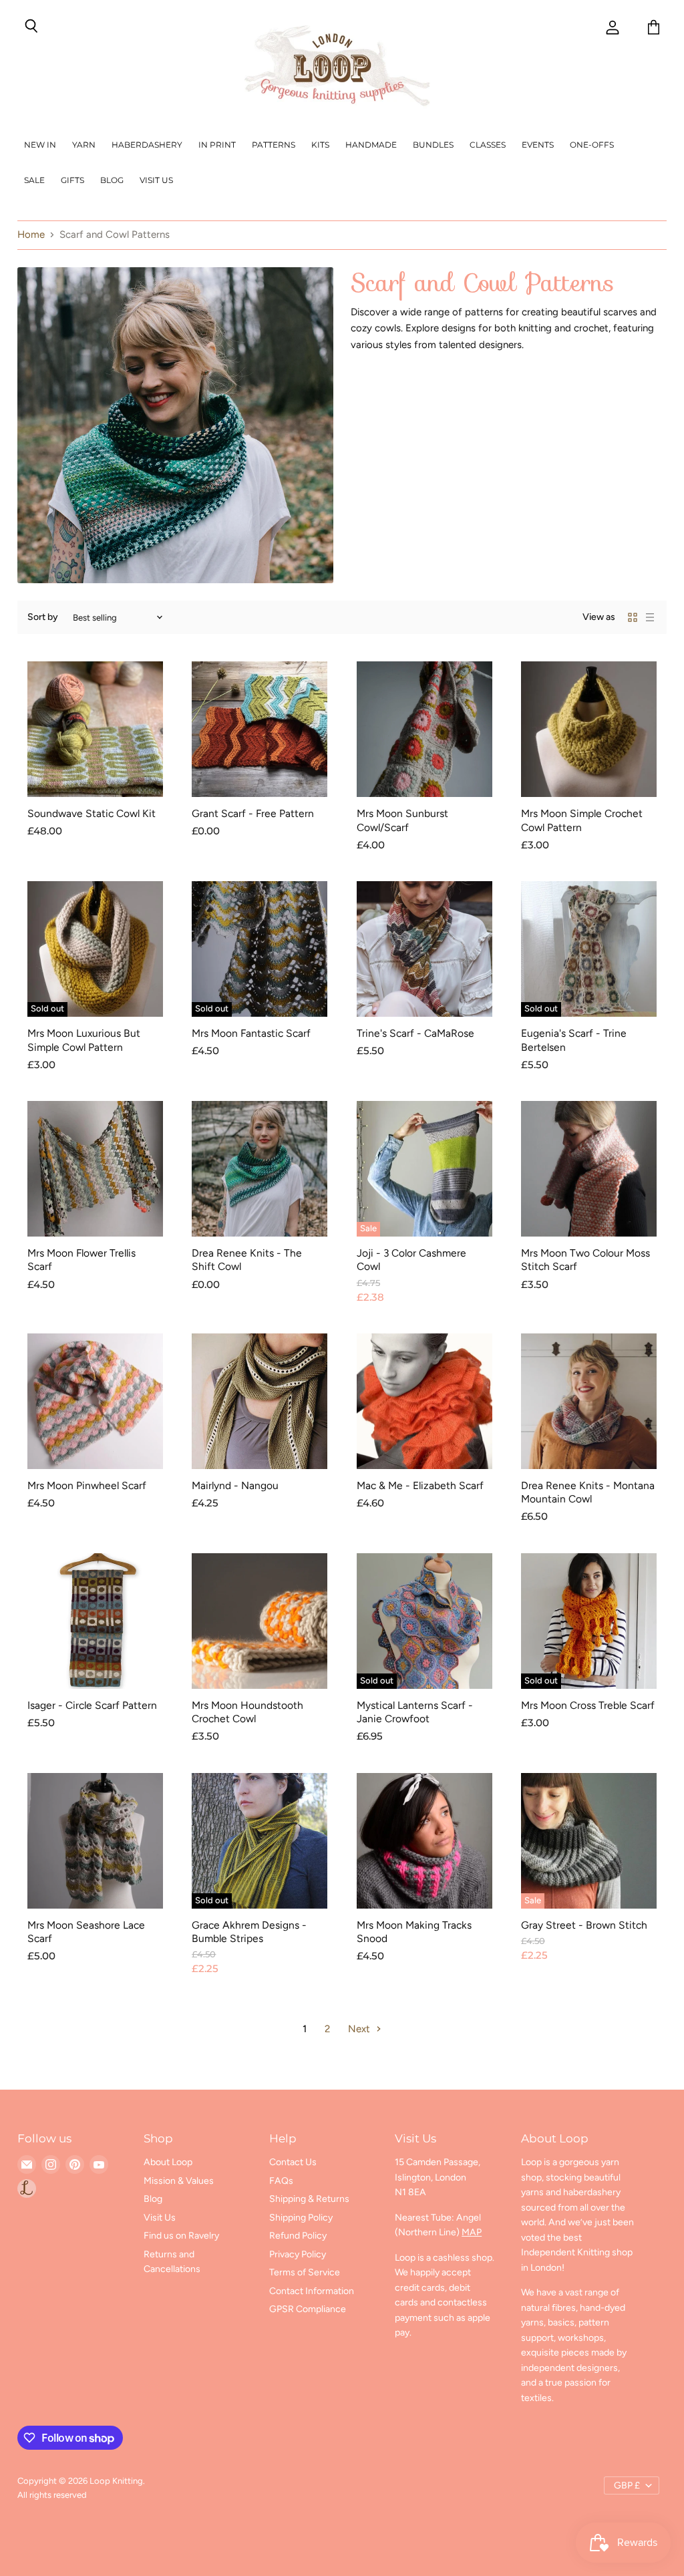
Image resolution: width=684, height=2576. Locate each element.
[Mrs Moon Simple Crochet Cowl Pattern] (589, 729)
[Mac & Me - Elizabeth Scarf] (424, 1401)
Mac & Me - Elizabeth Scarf (420, 1485)
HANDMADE (371, 145)
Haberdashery (147, 145)
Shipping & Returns (309, 2199)
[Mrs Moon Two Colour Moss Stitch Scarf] (589, 1169)
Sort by (43, 617)
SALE (34, 180)
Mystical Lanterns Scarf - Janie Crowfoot (415, 1712)
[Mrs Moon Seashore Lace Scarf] (95, 1841)
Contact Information (312, 2291)
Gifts (72, 180)
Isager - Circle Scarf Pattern (92, 1705)
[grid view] (633, 617)
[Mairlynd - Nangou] (260, 1401)
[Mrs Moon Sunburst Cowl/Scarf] (424, 729)
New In (40, 145)
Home (31, 235)
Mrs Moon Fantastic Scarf (251, 1033)
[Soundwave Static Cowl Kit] (95, 729)
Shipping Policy (301, 2218)
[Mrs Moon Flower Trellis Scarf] (95, 1169)
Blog (112, 180)
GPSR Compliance (308, 2309)
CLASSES (488, 145)
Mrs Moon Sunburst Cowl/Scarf (402, 820)
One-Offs (592, 145)
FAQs (281, 2181)
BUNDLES (433, 145)
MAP (472, 2232)
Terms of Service (305, 2272)
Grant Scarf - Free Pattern (253, 813)
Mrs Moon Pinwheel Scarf (87, 1485)
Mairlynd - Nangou (235, 1485)
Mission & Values (179, 2181)
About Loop (168, 2162)
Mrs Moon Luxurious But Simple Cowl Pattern (84, 1040)
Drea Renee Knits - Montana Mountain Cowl (588, 1492)
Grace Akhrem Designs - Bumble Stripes (249, 1932)
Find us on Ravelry (181, 2236)
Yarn (84, 145)
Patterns (274, 145)
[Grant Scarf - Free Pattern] (260, 729)
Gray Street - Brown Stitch (584, 1925)
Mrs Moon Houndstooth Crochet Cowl (247, 1712)
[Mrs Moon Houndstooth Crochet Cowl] (260, 1621)
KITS (320, 145)
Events (538, 145)
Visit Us (156, 180)
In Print (217, 145)
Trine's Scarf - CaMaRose (415, 1033)
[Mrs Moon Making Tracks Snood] (424, 1841)
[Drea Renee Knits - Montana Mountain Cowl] (589, 1401)
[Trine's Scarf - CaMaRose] (424, 949)
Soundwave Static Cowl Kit (92, 813)
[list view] (650, 617)
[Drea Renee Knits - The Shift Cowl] (260, 1169)
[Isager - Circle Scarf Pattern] (95, 1621)
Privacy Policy (298, 2254)
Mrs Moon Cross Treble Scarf (588, 1705)
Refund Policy (298, 2236)
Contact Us (293, 2162)
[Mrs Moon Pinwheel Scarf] (95, 1401)
